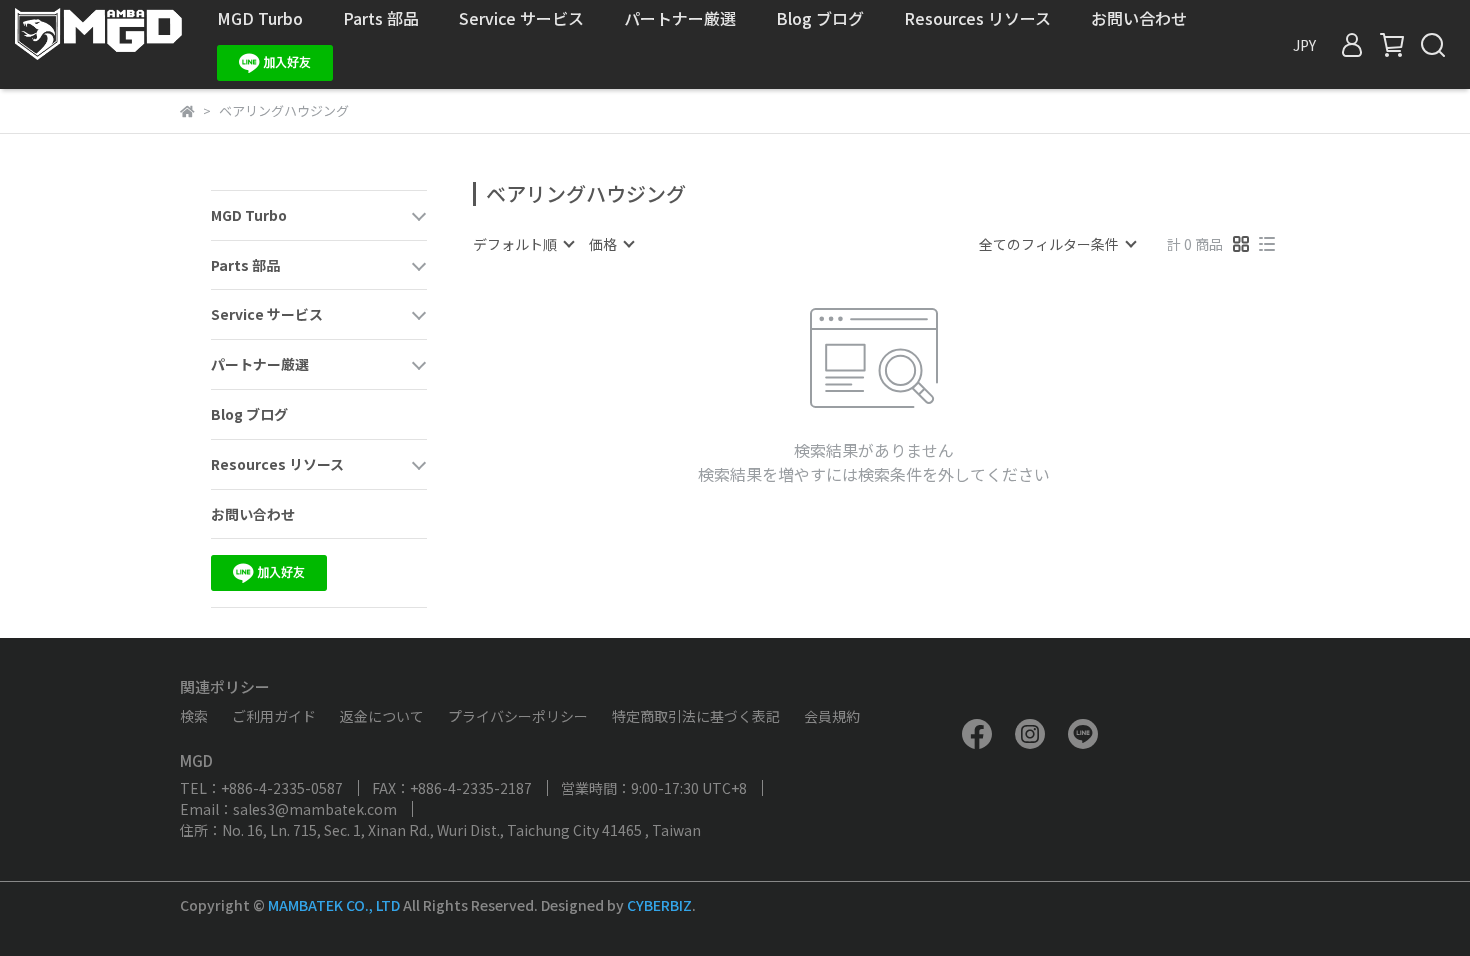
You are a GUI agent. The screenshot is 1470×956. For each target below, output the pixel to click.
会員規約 (832, 716)
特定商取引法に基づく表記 (696, 716)
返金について (382, 716)
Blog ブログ (820, 18)
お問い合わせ (1139, 18)
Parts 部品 (381, 18)
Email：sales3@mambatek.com (288, 809)
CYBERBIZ (659, 905)
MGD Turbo (260, 18)
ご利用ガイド (274, 716)
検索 (194, 716)
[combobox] (523, 244)
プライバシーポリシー (518, 716)
